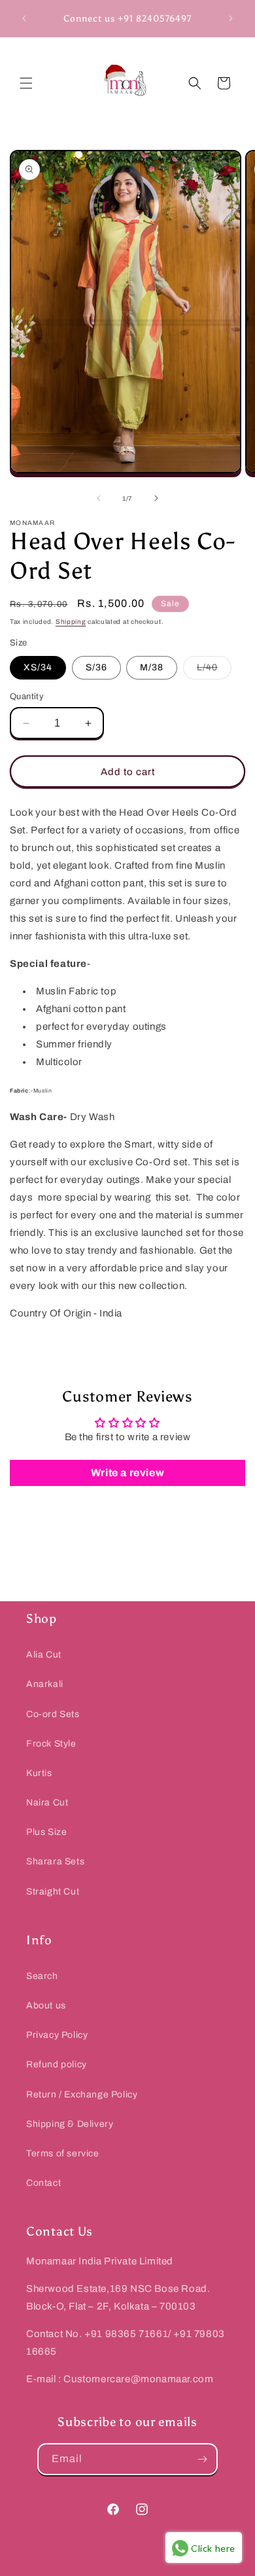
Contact (43, 2183)
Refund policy (57, 2064)
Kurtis (39, 1773)
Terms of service (63, 2153)
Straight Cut (53, 1892)
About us (46, 2005)
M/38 (152, 667)
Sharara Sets (55, 1861)
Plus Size (46, 1832)
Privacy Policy (57, 2035)
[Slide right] (156, 498)
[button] (26, 83)
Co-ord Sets (53, 1714)
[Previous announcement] (24, 18)
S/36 (96, 667)
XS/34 (38, 667)
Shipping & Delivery (70, 2124)
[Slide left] (99, 498)
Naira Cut (47, 1803)
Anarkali (45, 1684)
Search (42, 1976)
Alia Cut (44, 1655)
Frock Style (51, 1744)
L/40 (214, 671)
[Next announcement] (231, 18)
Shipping (71, 622)
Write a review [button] (127, 1473)
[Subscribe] (202, 2459)
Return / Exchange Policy (82, 2095)
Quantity (27, 697)
